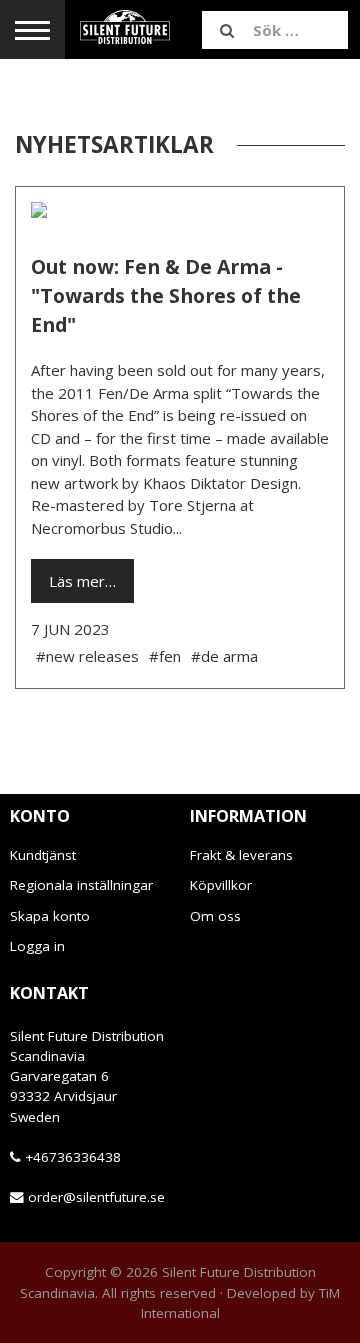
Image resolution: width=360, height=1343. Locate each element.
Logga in (37, 946)
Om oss (215, 916)
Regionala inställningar (81, 885)
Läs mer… (82, 581)
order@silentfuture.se (96, 1197)
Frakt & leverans (241, 855)
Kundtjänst (43, 855)
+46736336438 (73, 1157)
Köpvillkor (221, 885)
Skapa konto (50, 916)
